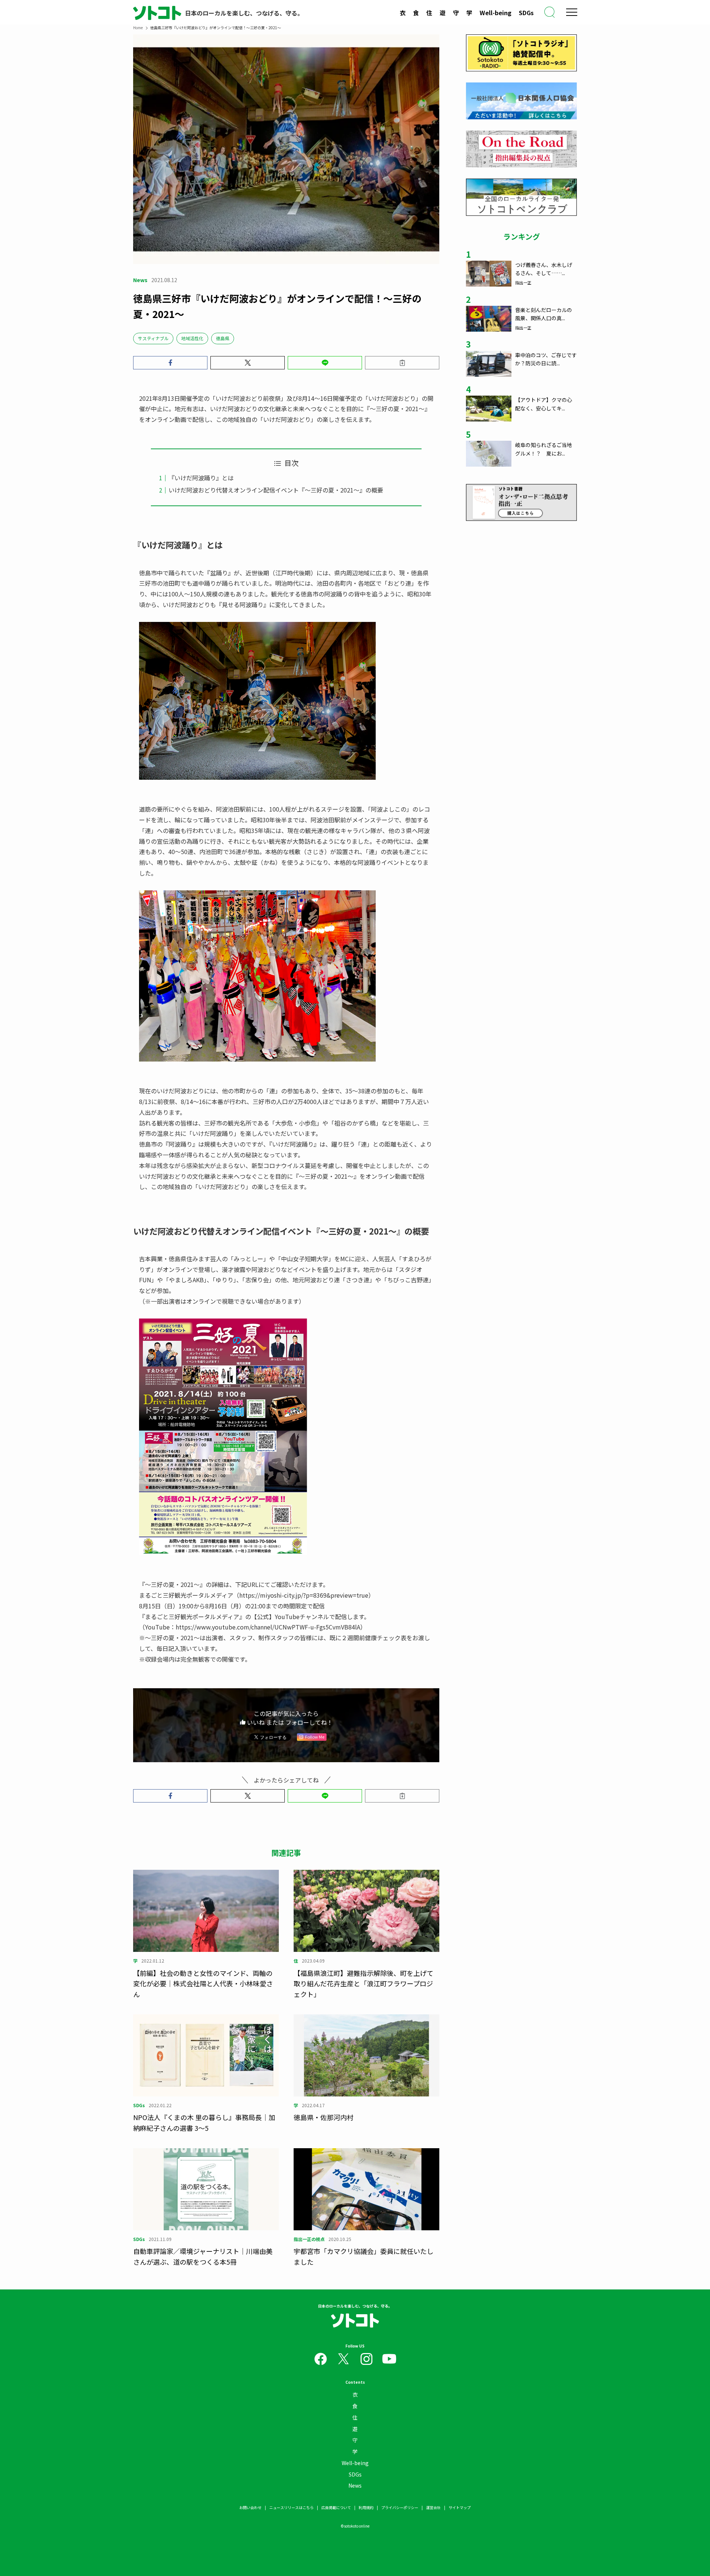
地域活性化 (192, 338)
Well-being (496, 13)
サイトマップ (460, 2507)
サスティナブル (153, 338)
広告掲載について (336, 2507)
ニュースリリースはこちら (291, 2507)
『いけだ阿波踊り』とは (201, 478)
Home (138, 28)
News (355, 2485)
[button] (170, 363)
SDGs (526, 13)
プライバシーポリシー (400, 2507)
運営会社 (433, 2507)
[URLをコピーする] (402, 363)
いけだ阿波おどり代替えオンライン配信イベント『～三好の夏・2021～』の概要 (276, 490)
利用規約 (366, 2507)
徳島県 (223, 338)
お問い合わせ (250, 2507)
